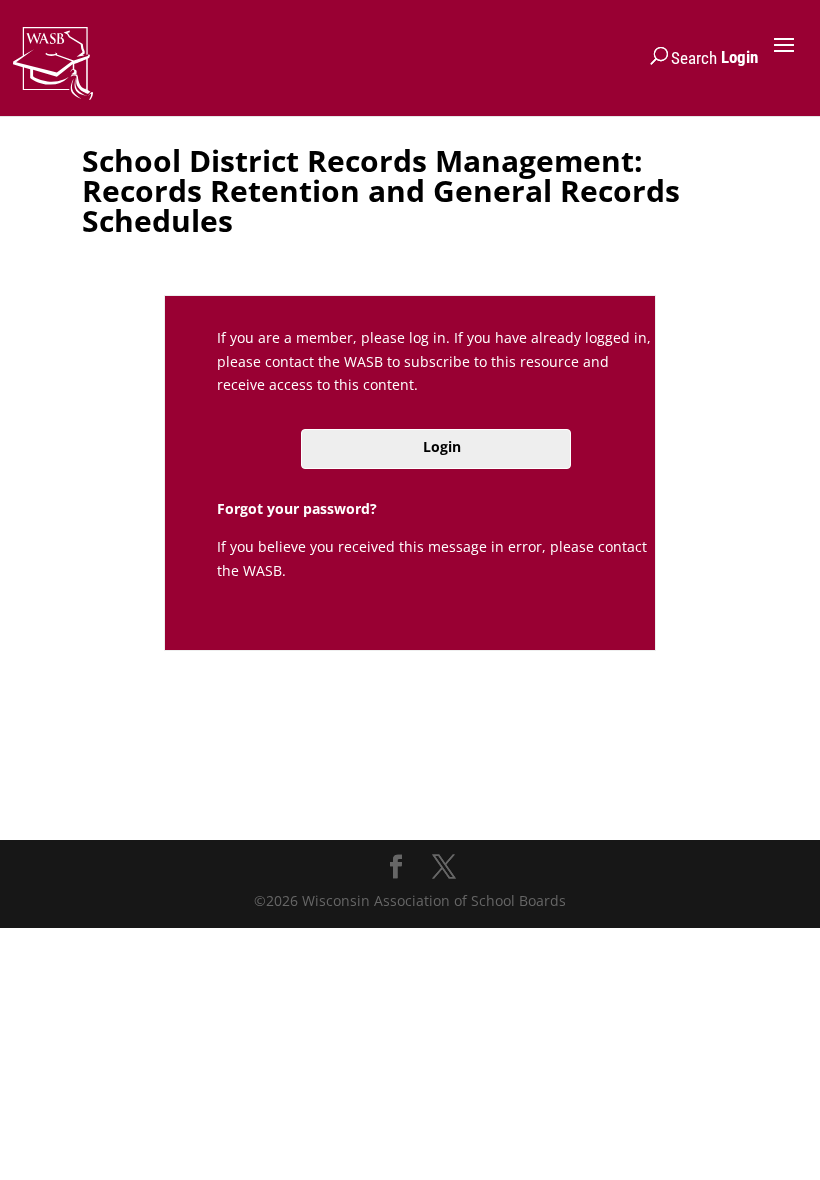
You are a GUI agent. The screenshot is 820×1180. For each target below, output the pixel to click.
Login (739, 57)
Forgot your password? (297, 508)
